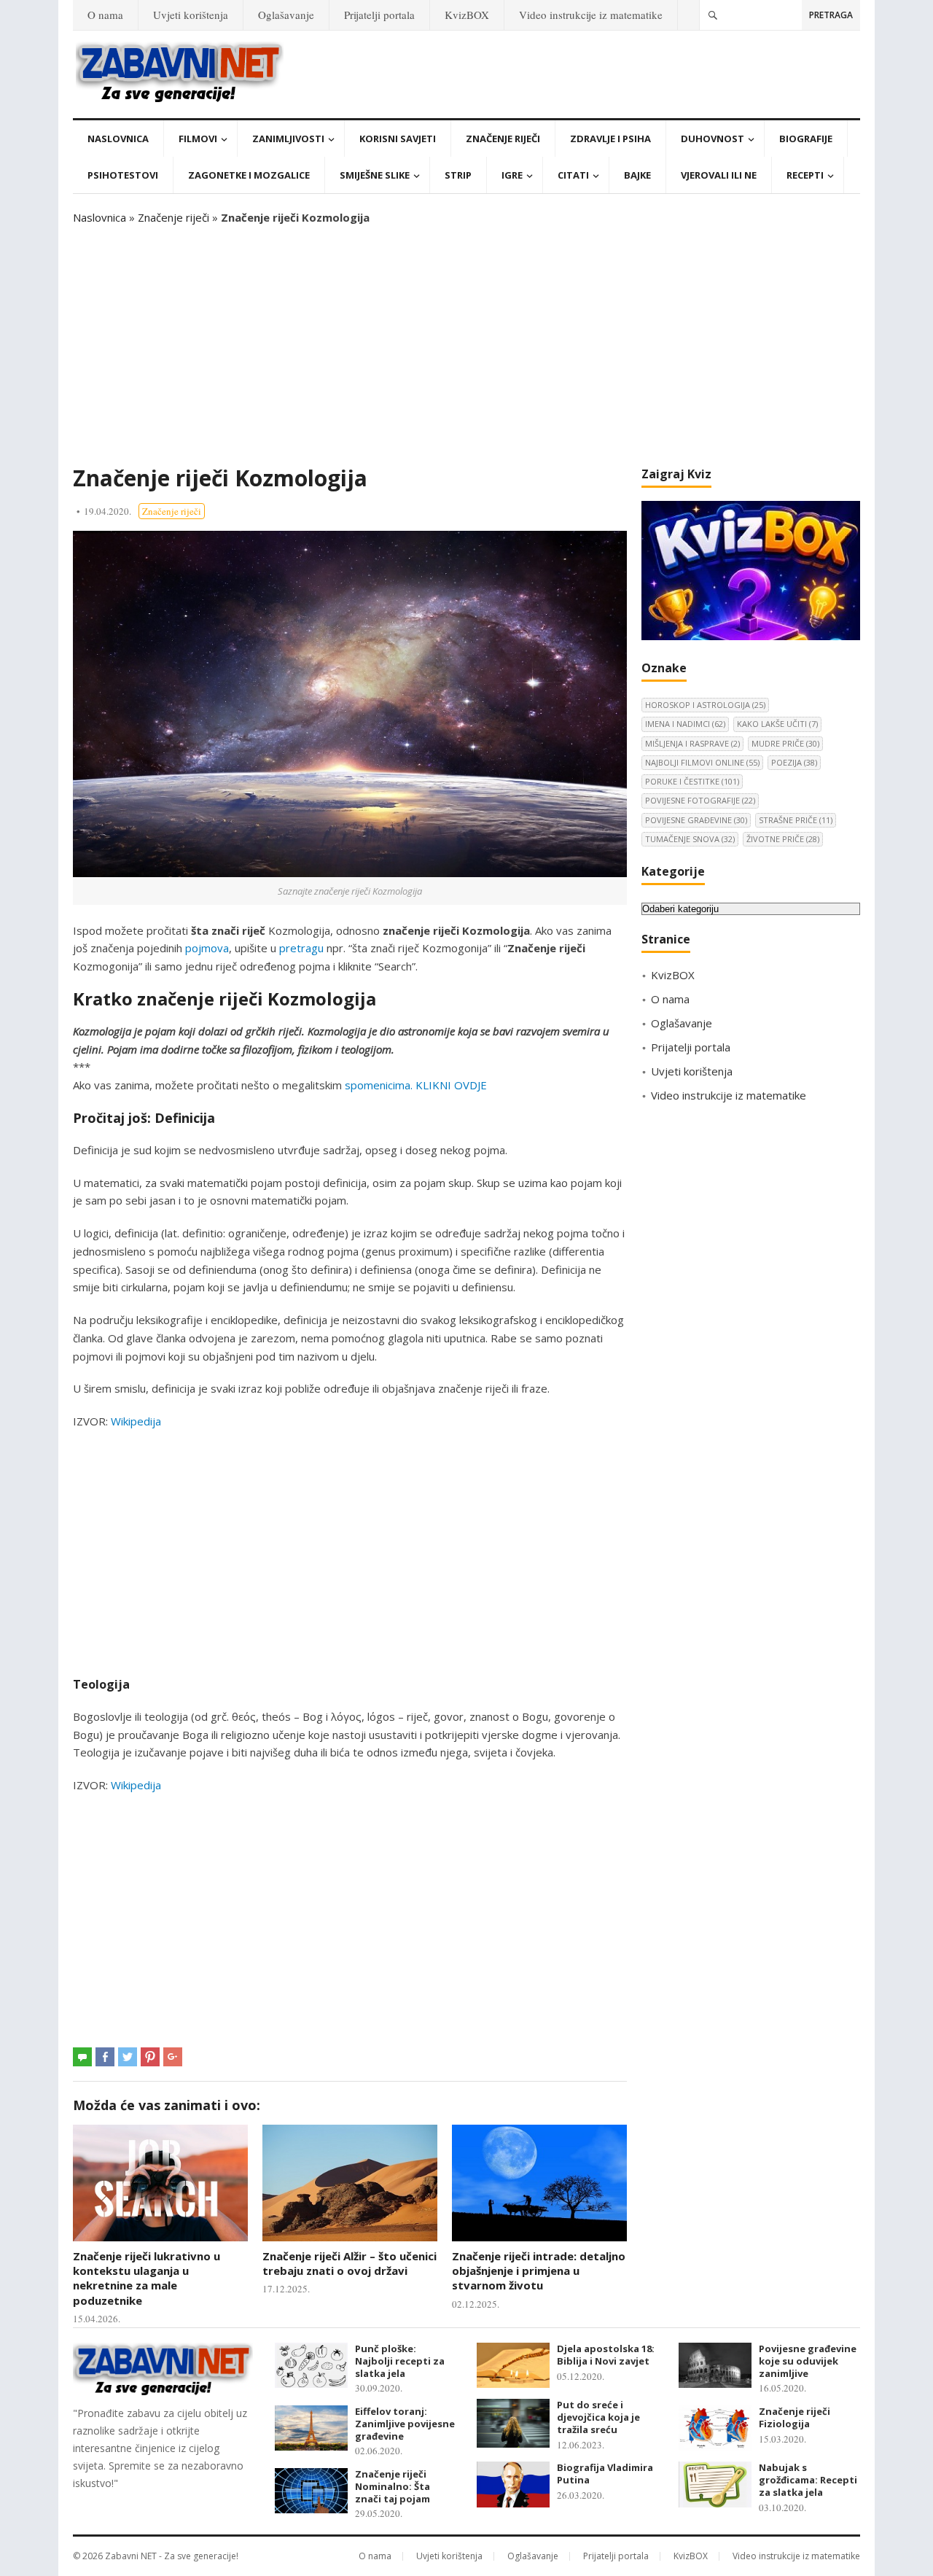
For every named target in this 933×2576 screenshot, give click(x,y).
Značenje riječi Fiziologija (795, 2417)
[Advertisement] (466, 346)
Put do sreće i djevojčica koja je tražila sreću (598, 2417)
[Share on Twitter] (128, 2057)
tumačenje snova (690, 839)
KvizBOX (467, 15)
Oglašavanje (286, 15)
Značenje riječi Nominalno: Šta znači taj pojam (393, 2486)
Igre (512, 175)
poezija (794, 762)
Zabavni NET (131, 2556)
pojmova (207, 948)
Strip (458, 175)
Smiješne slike (375, 175)
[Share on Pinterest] (150, 2057)
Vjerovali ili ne (719, 175)
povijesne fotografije (700, 800)
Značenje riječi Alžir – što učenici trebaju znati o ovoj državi (350, 2263)
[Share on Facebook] (105, 2057)
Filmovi (198, 139)
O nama (105, 15)
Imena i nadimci (685, 724)
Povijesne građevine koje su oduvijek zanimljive (808, 2361)
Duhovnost (713, 139)
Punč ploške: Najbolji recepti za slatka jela (400, 2361)
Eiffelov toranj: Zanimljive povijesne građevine (405, 2424)
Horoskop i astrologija (705, 705)
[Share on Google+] (173, 2057)
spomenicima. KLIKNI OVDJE (416, 1085)
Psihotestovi (123, 175)
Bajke (637, 175)
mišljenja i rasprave (692, 743)
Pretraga (831, 15)
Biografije (806, 139)
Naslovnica (118, 139)
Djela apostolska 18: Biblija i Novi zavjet (606, 2355)
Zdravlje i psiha (610, 139)
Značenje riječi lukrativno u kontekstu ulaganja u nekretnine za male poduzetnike (147, 2278)
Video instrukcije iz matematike (591, 15)
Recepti (805, 175)
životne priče (783, 839)
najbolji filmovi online (702, 762)
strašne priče (796, 820)
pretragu (301, 948)
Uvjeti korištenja (191, 15)
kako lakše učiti (777, 724)
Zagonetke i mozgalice (249, 175)
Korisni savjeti (398, 139)
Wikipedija (136, 1421)
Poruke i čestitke (692, 781)
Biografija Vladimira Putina (605, 2474)
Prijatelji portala (379, 15)
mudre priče (785, 743)
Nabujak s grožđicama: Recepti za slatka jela (808, 2480)
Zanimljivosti (288, 139)
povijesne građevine (696, 820)
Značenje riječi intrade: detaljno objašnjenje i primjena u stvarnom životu (539, 2271)
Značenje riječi (503, 139)
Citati (573, 175)
